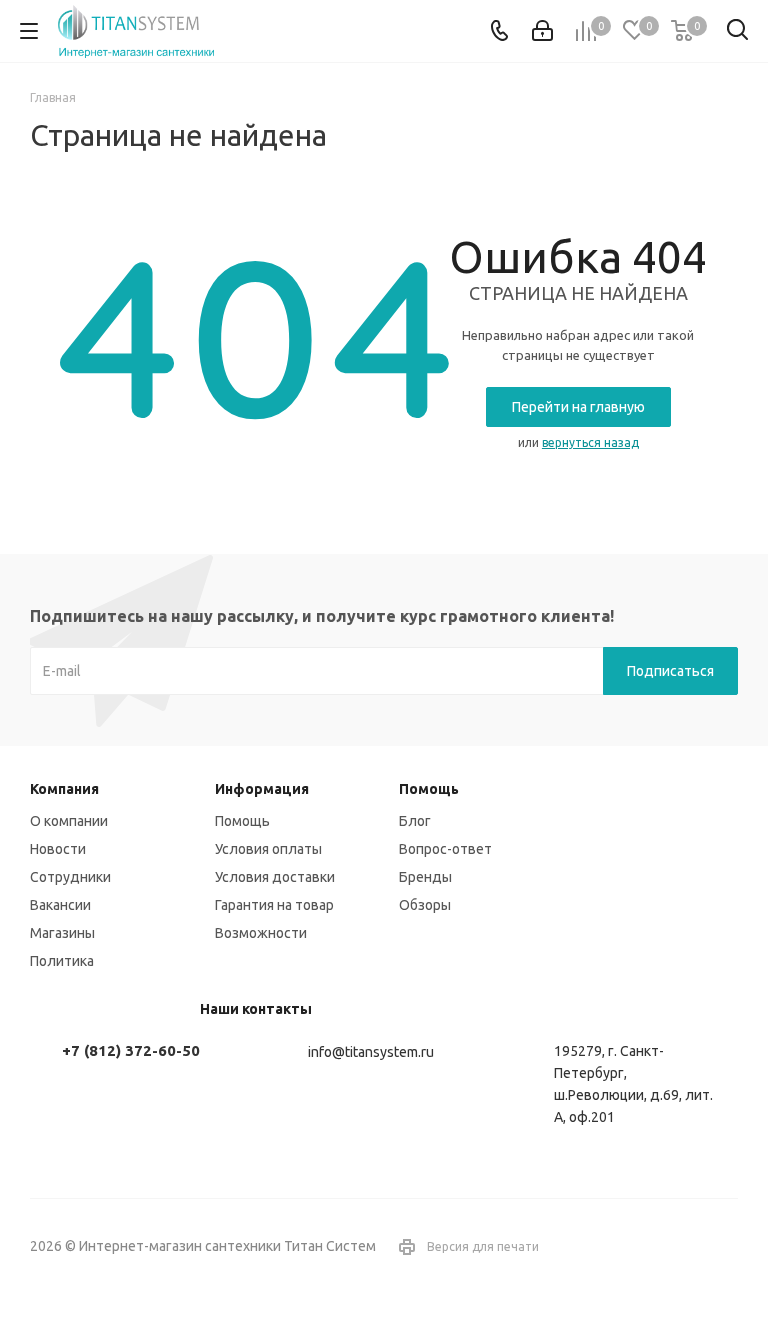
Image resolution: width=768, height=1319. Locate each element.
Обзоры (425, 905)
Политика (62, 961)
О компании (69, 821)
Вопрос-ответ (445, 849)
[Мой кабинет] (542, 31)
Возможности (261, 933)
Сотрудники (70, 877)
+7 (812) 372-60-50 (131, 1050)
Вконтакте (673, 1248)
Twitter (723, 1248)
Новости (58, 849)
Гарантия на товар (274, 905)
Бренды (425, 877)
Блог (415, 821)
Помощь (242, 821)
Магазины (62, 933)
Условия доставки (275, 877)
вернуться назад (590, 442)
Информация (262, 789)
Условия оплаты (268, 849)
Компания (64, 789)
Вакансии (60, 905)
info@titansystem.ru (371, 1052)
